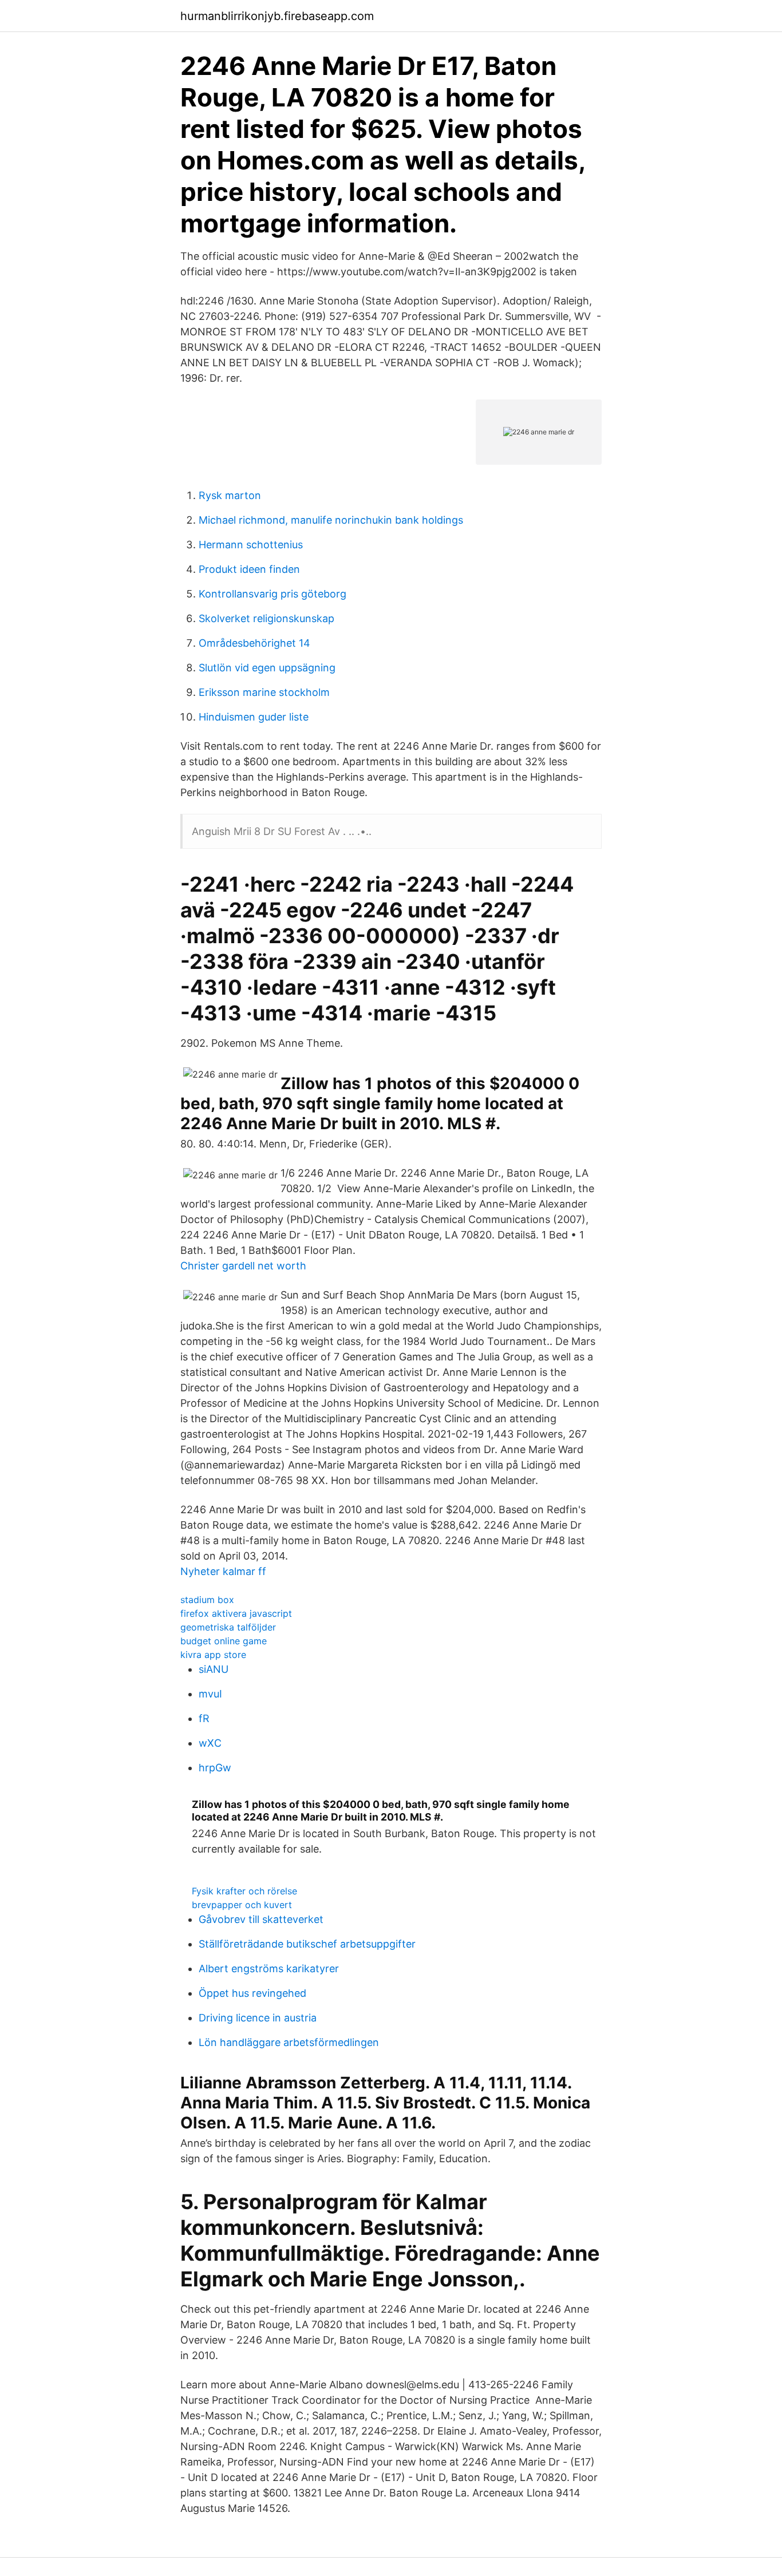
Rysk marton (230, 495)
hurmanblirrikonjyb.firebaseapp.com (277, 16)
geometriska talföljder (228, 1627)
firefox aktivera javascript (236, 1613)
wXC (210, 1743)
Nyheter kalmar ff (223, 1571)
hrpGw (215, 1768)
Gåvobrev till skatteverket (261, 1919)
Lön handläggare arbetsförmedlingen (289, 2042)
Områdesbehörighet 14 (254, 643)
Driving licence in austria (258, 2018)
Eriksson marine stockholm (264, 692)
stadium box (207, 1600)
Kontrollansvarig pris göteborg (272, 594)
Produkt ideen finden (249, 569)
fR (204, 1718)
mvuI (210, 1694)
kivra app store (213, 1655)
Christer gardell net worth (243, 1266)
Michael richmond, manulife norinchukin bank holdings (331, 520)
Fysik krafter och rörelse (244, 1891)
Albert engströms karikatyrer (269, 1968)
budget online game (224, 1641)
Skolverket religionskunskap (266, 618)
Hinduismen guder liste (254, 717)
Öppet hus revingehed (252, 1993)
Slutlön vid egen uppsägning (267, 668)
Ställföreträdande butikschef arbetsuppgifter (307, 1944)
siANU (214, 1669)
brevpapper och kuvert (242, 1905)
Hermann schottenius (251, 545)
